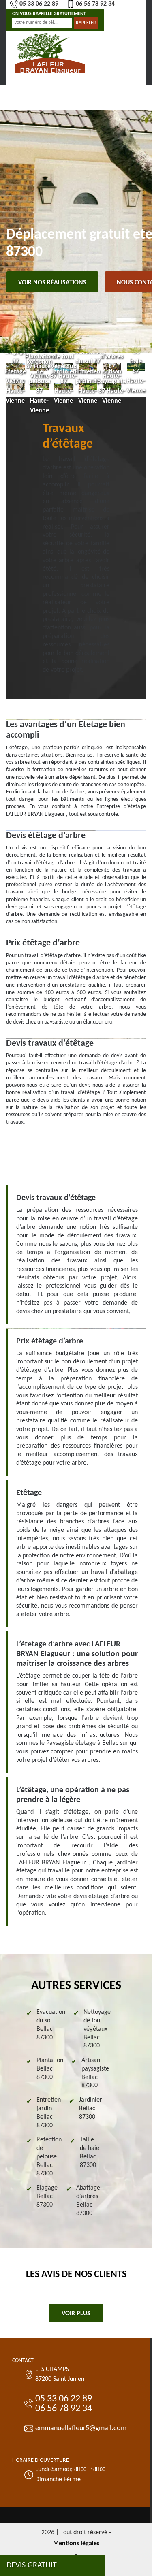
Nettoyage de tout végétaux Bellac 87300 (97, 2029)
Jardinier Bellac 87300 (91, 2109)
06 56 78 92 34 (95, 4)
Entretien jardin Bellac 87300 (49, 2113)
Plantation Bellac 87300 (50, 2069)
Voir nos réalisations (52, 283)
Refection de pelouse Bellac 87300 (49, 2157)
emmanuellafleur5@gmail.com (81, 2428)
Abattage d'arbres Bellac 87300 (88, 2201)
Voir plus (76, 2314)
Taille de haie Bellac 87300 (90, 2152)
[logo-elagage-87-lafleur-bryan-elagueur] (50, 52)
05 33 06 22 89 (39, 4)
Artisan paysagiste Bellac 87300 (95, 2073)
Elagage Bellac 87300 (47, 2196)
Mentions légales (76, 2544)
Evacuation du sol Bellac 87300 (51, 2025)
